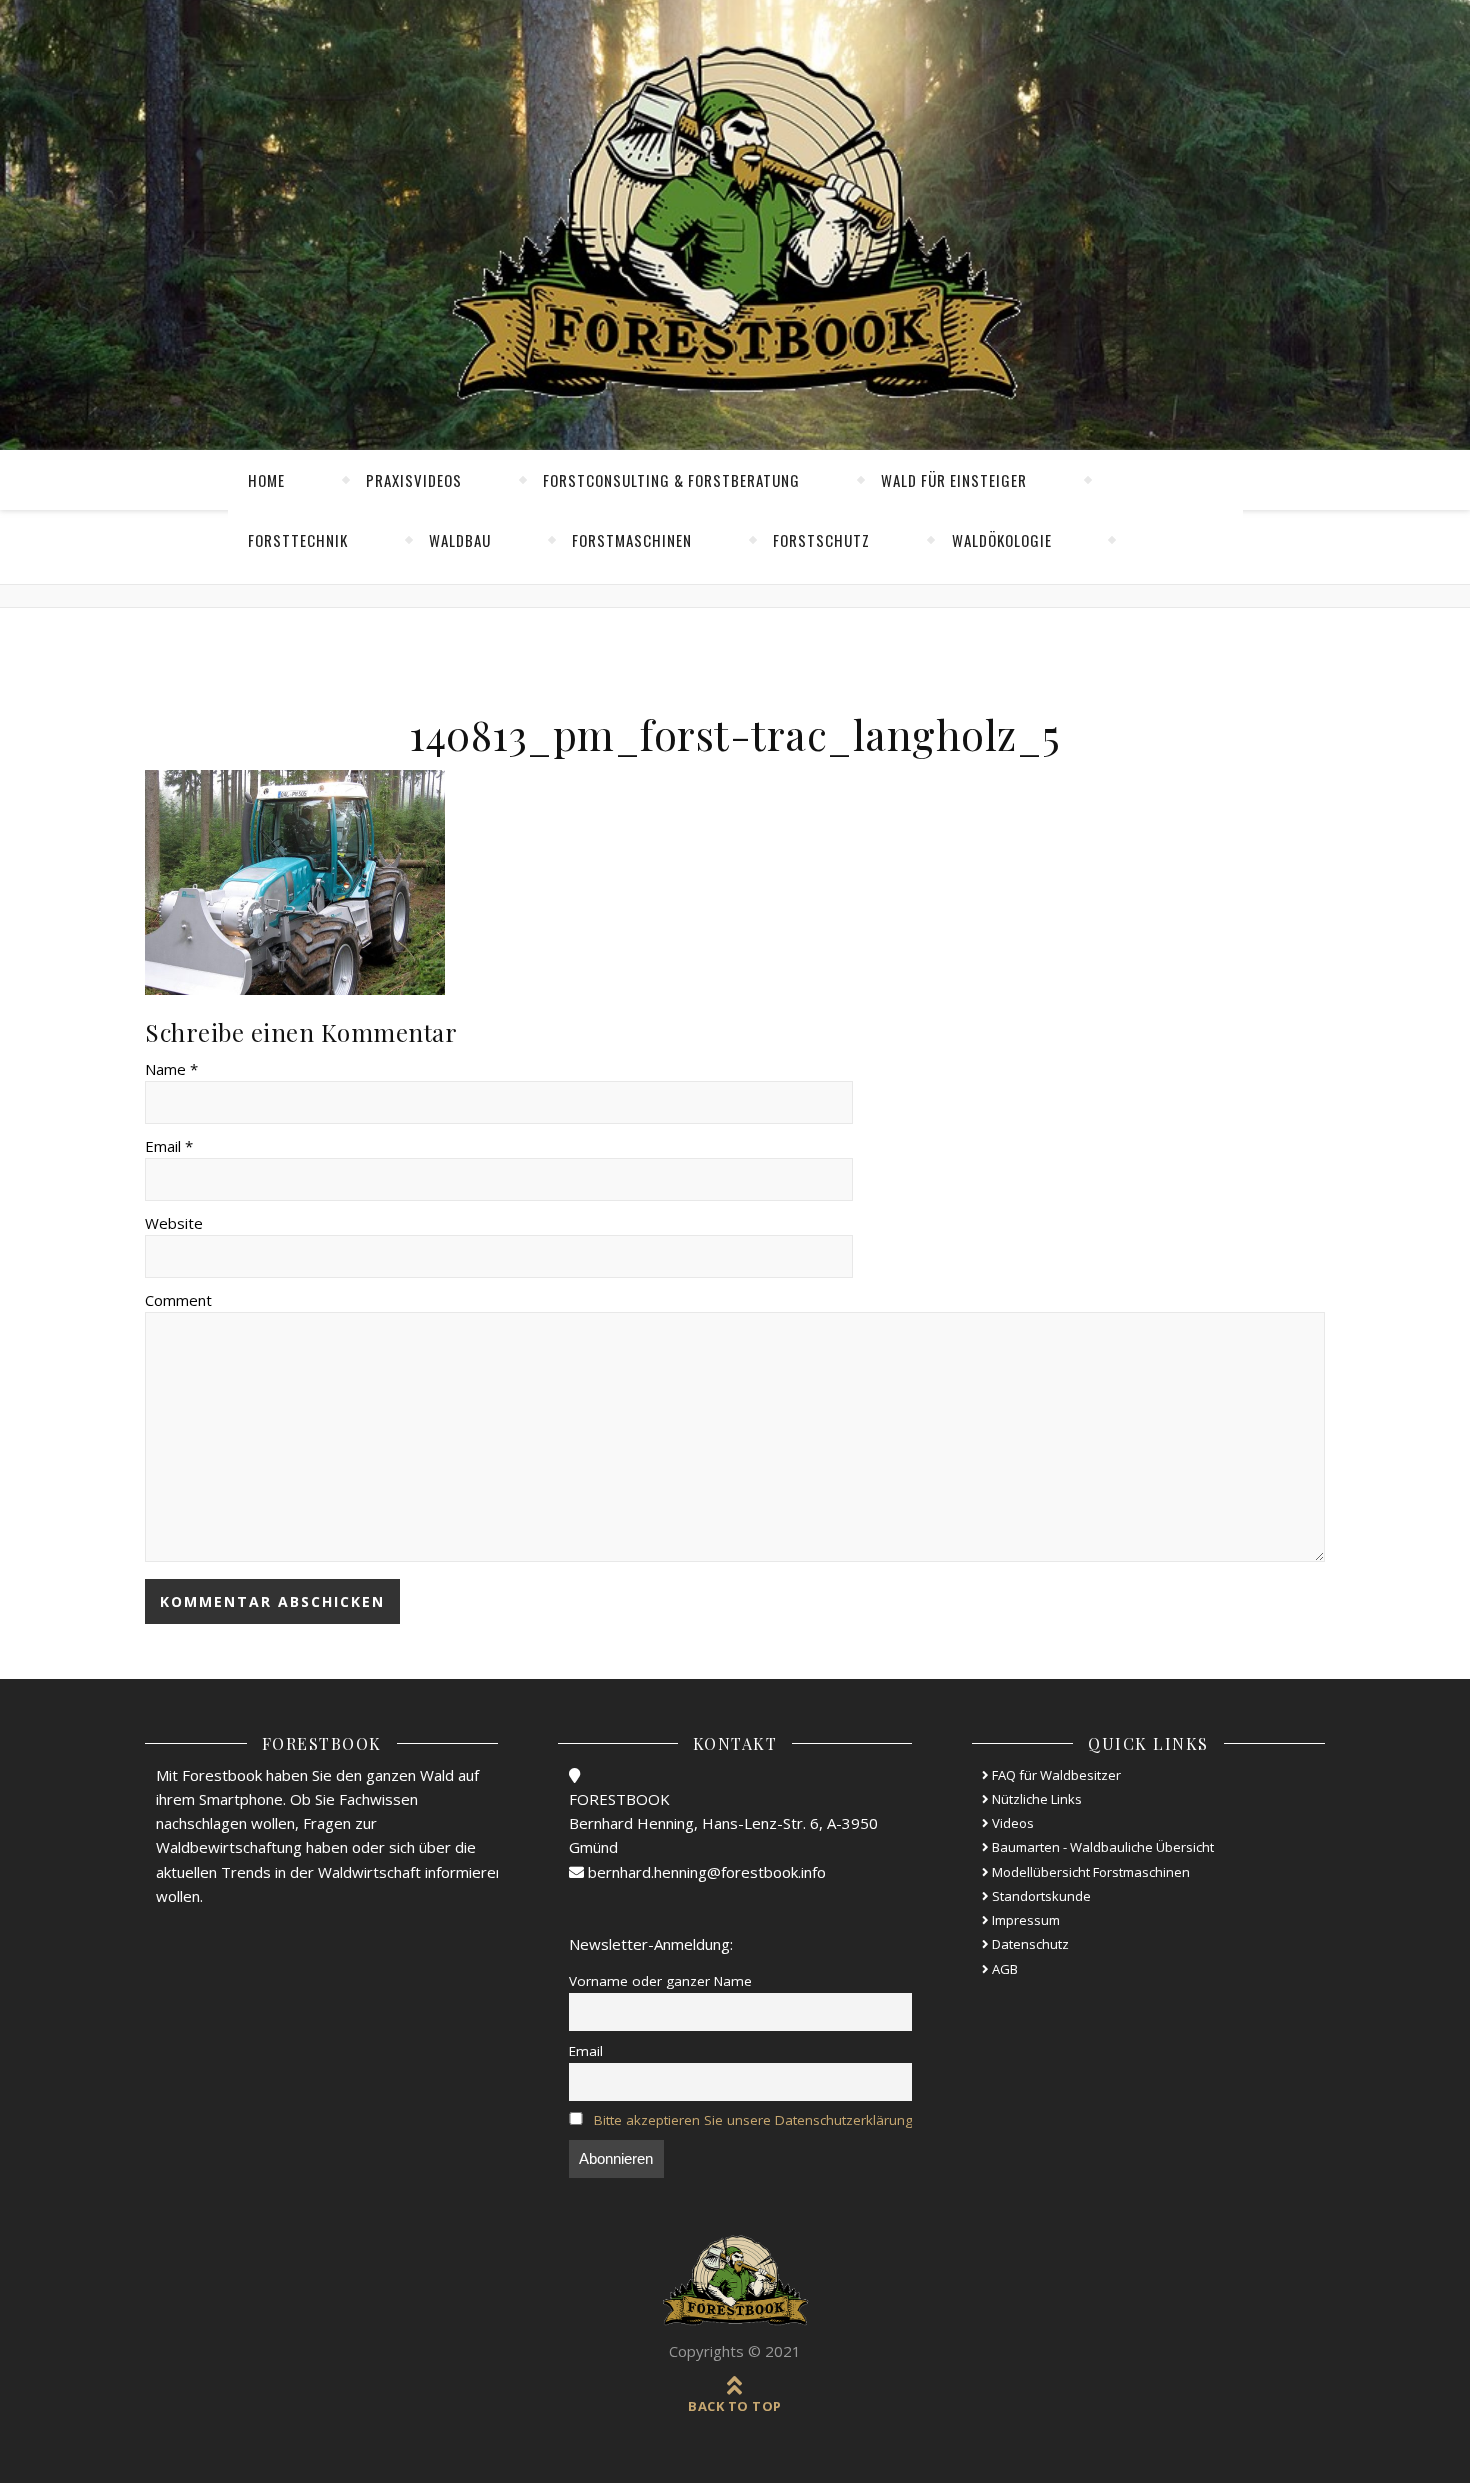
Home (266, 480)
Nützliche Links (1035, 1799)
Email (586, 2051)
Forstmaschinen (632, 540)
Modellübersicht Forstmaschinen (1089, 1872)
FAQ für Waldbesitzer (1055, 1775)
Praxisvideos (414, 480)
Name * (171, 1069)
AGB (1003, 1969)
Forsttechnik (298, 540)
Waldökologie (1002, 540)
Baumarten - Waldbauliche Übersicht (1101, 1847)
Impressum (1024, 1920)
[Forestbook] (735, 2281)
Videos (1011, 1823)
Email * (169, 1146)
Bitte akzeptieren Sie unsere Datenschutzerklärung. (755, 2120)
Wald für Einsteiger (954, 480)
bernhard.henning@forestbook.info (705, 1872)
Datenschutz (1029, 1944)
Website (174, 1223)
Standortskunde (1040, 1896)
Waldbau (460, 540)
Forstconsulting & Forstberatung (671, 480)
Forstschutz (821, 540)
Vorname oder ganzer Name (660, 1981)
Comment (178, 1300)
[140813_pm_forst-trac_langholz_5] (735, 882)
